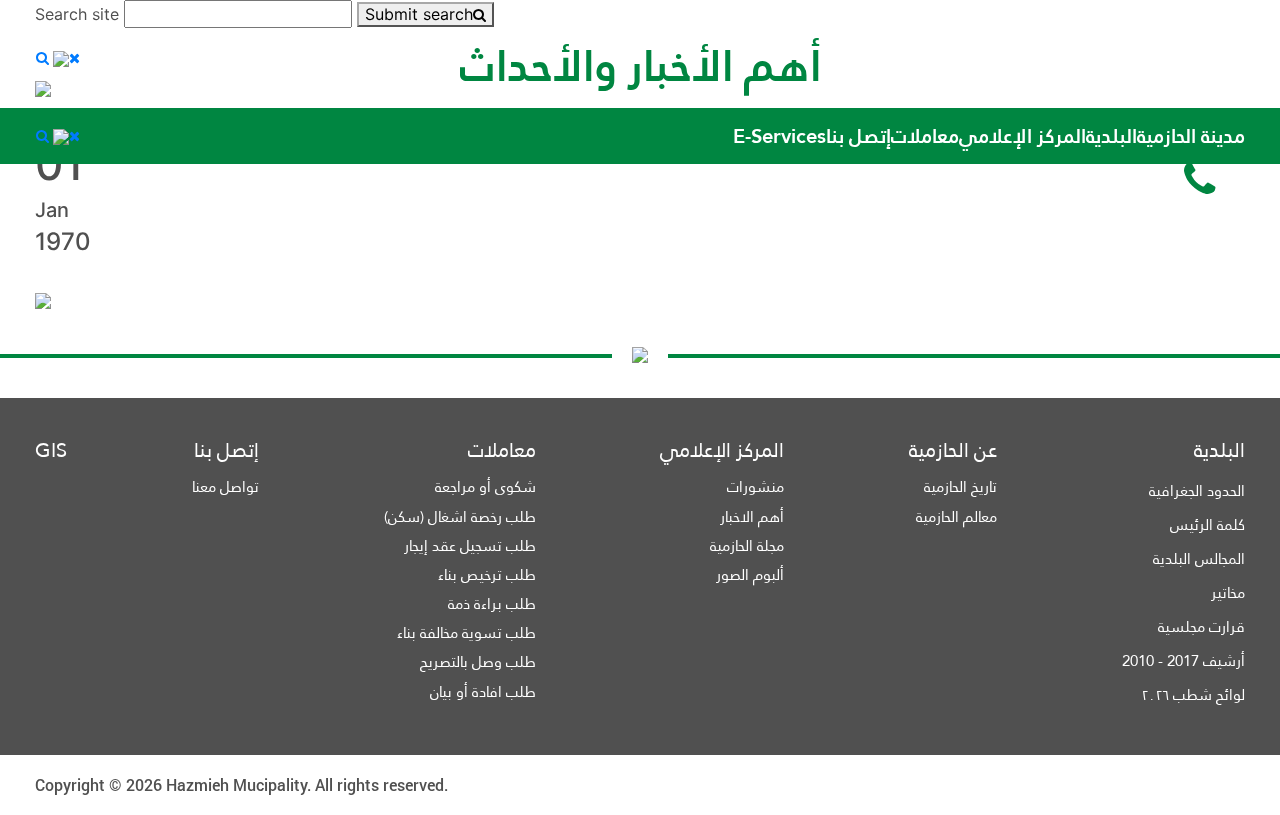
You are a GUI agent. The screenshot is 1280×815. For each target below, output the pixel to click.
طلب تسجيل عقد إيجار (470, 545)
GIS (51, 450)
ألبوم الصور (750, 574)
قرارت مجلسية (1201, 626)
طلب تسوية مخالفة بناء (466, 632)
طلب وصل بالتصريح (478, 661)
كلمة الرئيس (1207, 524)
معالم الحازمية (956, 516)
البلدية (1111, 136)
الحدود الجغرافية (1197, 490)
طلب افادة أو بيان (483, 691)
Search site (77, 14)
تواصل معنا (225, 486)
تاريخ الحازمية (960, 486)
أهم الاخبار (752, 516)
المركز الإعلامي (1022, 136)
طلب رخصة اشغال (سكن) (460, 516)
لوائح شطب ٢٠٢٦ (1193, 694)
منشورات (755, 486)
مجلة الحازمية (747, 545)
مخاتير (1228, 592)
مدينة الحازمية (1191, 136)
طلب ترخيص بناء (487, 574)
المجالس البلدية (1199, 558)
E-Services (779, 136)
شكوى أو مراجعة (485, 486)
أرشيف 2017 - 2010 (1183, 660)
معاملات (925, 136)
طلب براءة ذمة (492, 603)
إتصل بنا (858, 136)
